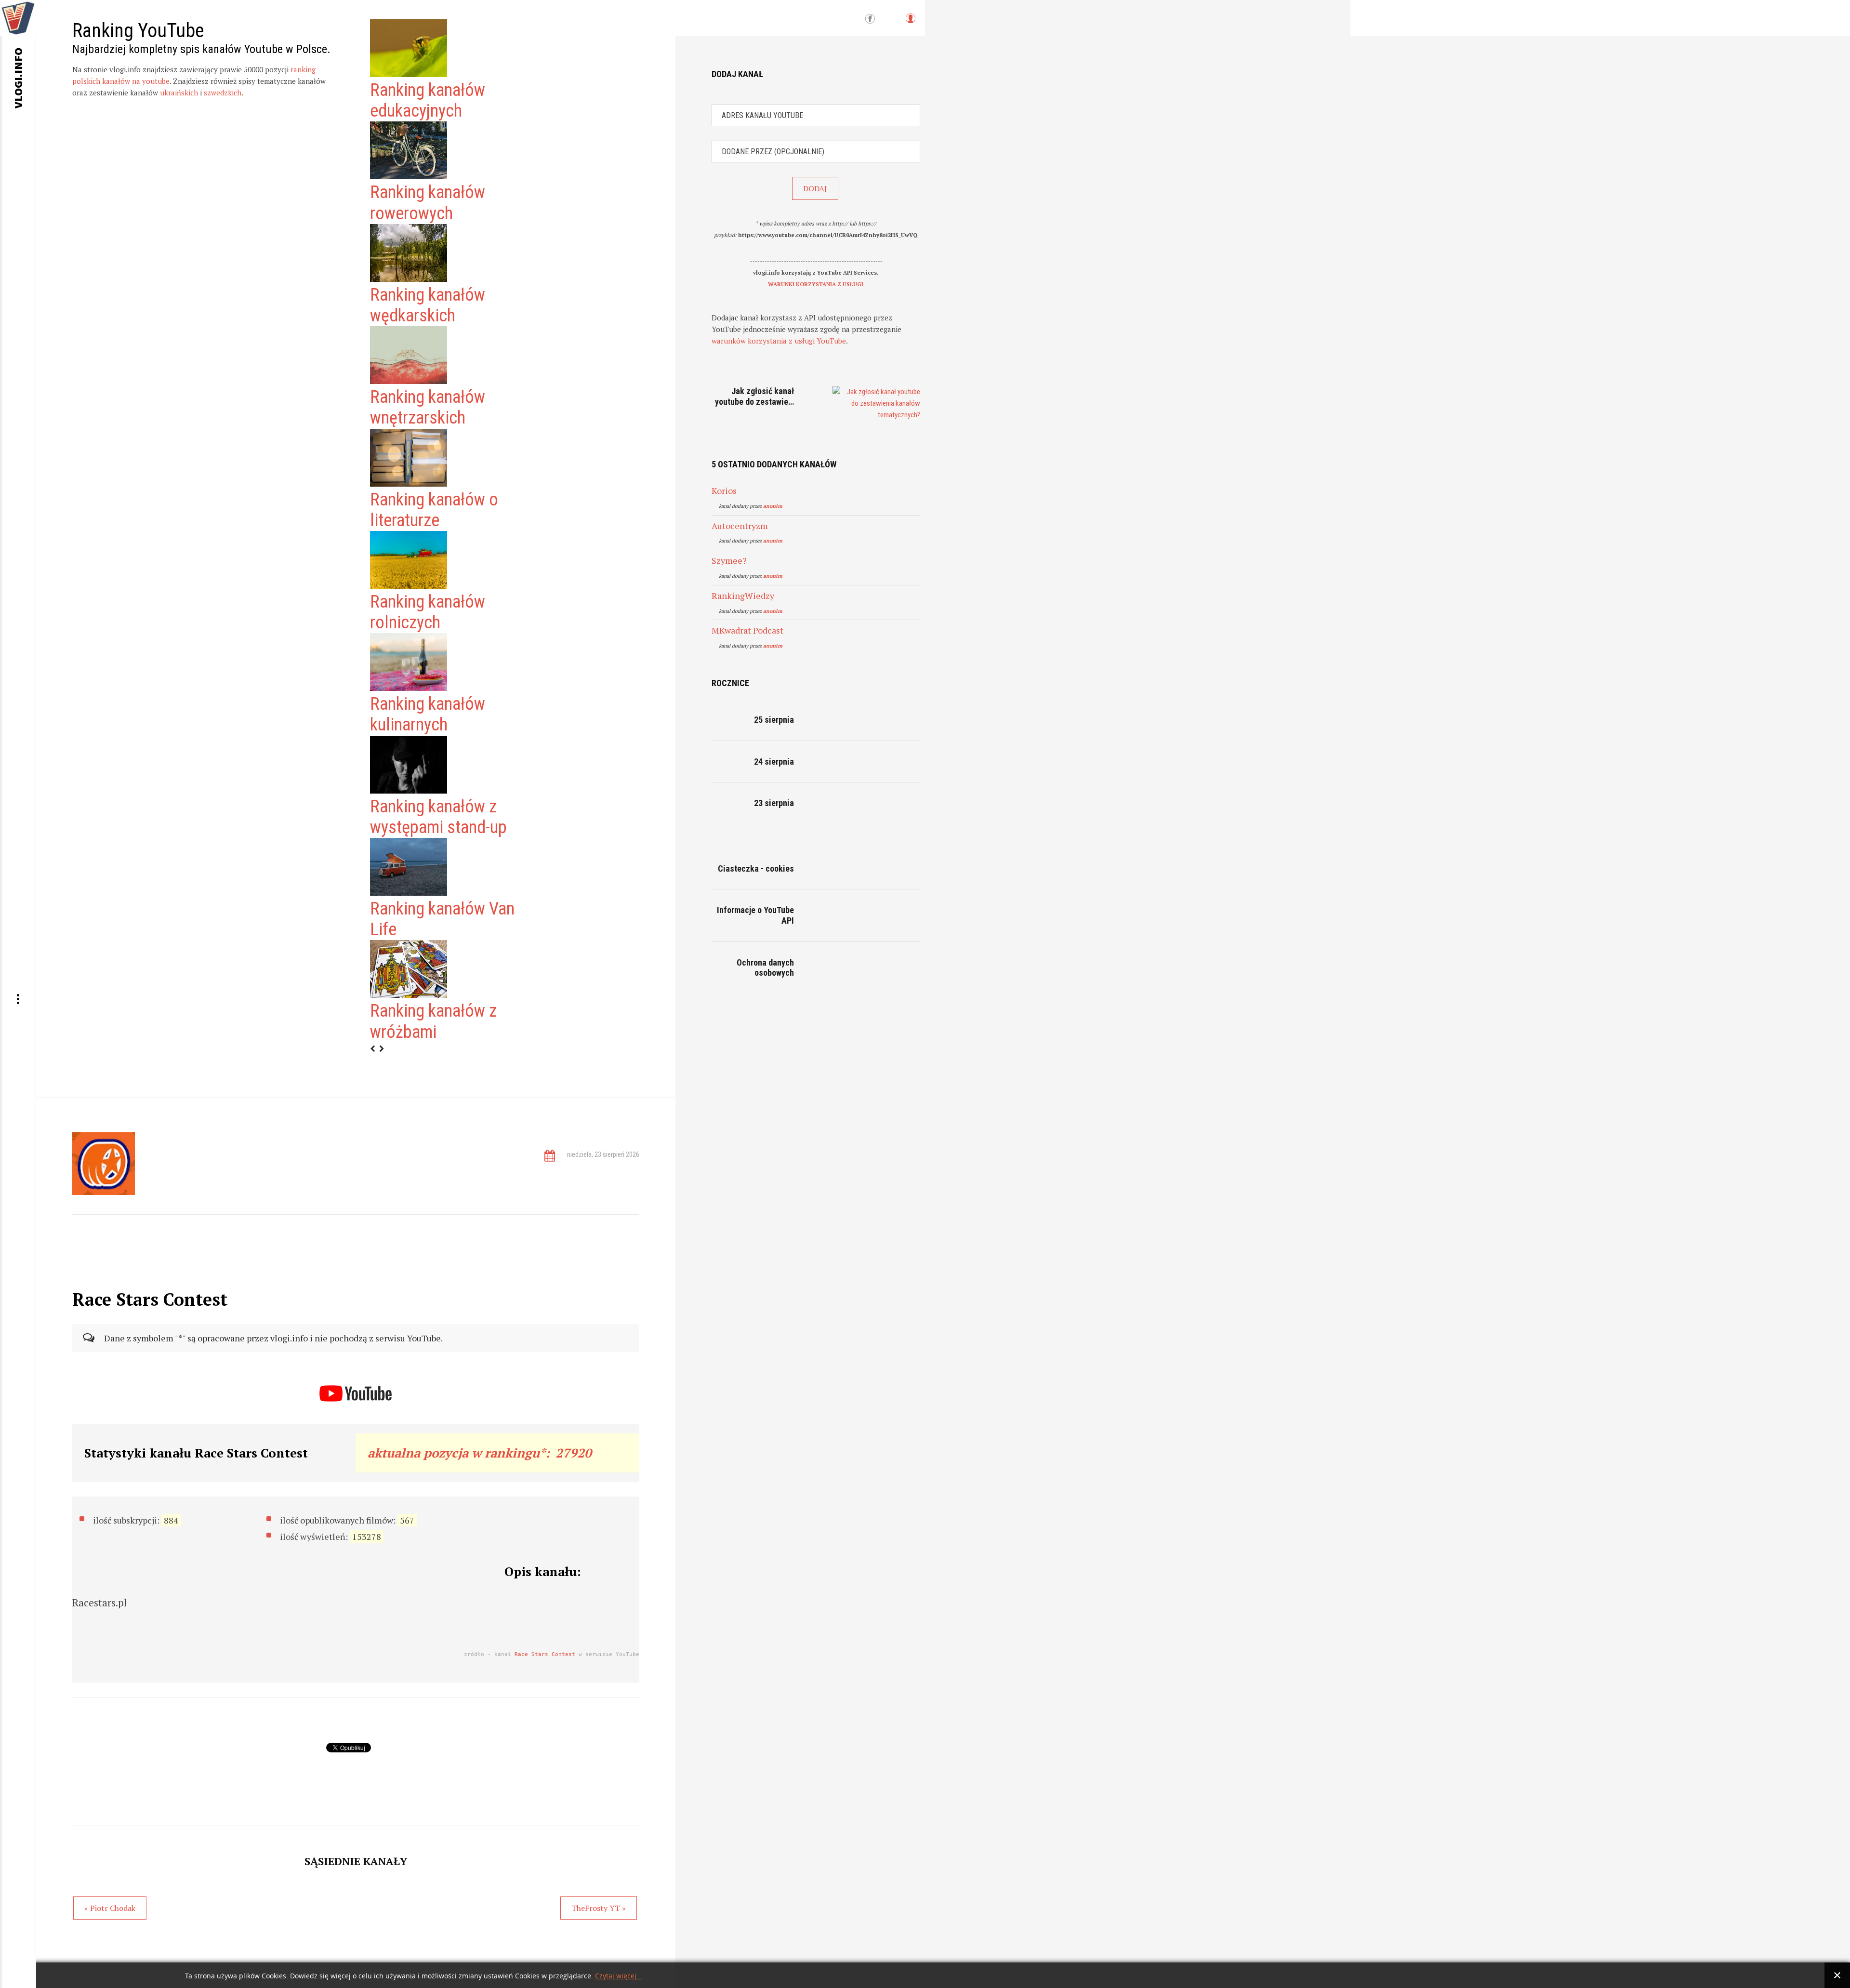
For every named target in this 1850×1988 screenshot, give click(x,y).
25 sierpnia (774, 720)
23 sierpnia (774, 803)
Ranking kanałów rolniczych (428, 612)
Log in (910, 23)
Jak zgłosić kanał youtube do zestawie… (754, 396)
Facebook (870, 19)
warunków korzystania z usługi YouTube (779, 341)
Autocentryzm (740, 526)
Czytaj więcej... (619, 1976)
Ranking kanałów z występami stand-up (438, 817)
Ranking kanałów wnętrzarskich (428, 407)
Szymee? (729, 560)
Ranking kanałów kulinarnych (428, 714)
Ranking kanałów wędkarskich (428, 305)
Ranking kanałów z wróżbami (433, 1021)
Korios (724, 490)
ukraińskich (179, 93)
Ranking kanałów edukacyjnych (428, 100)
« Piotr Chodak (110, 1908)
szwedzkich (223, 93)
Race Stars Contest (545, 1654)
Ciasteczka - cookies (756, 868)
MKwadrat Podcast (747, 630)
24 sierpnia (774, 762)
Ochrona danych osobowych (765, 968)
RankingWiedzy (743, 596)
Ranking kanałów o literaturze (434, 510)
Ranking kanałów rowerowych (428, 203)
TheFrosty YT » (599, 1908)
